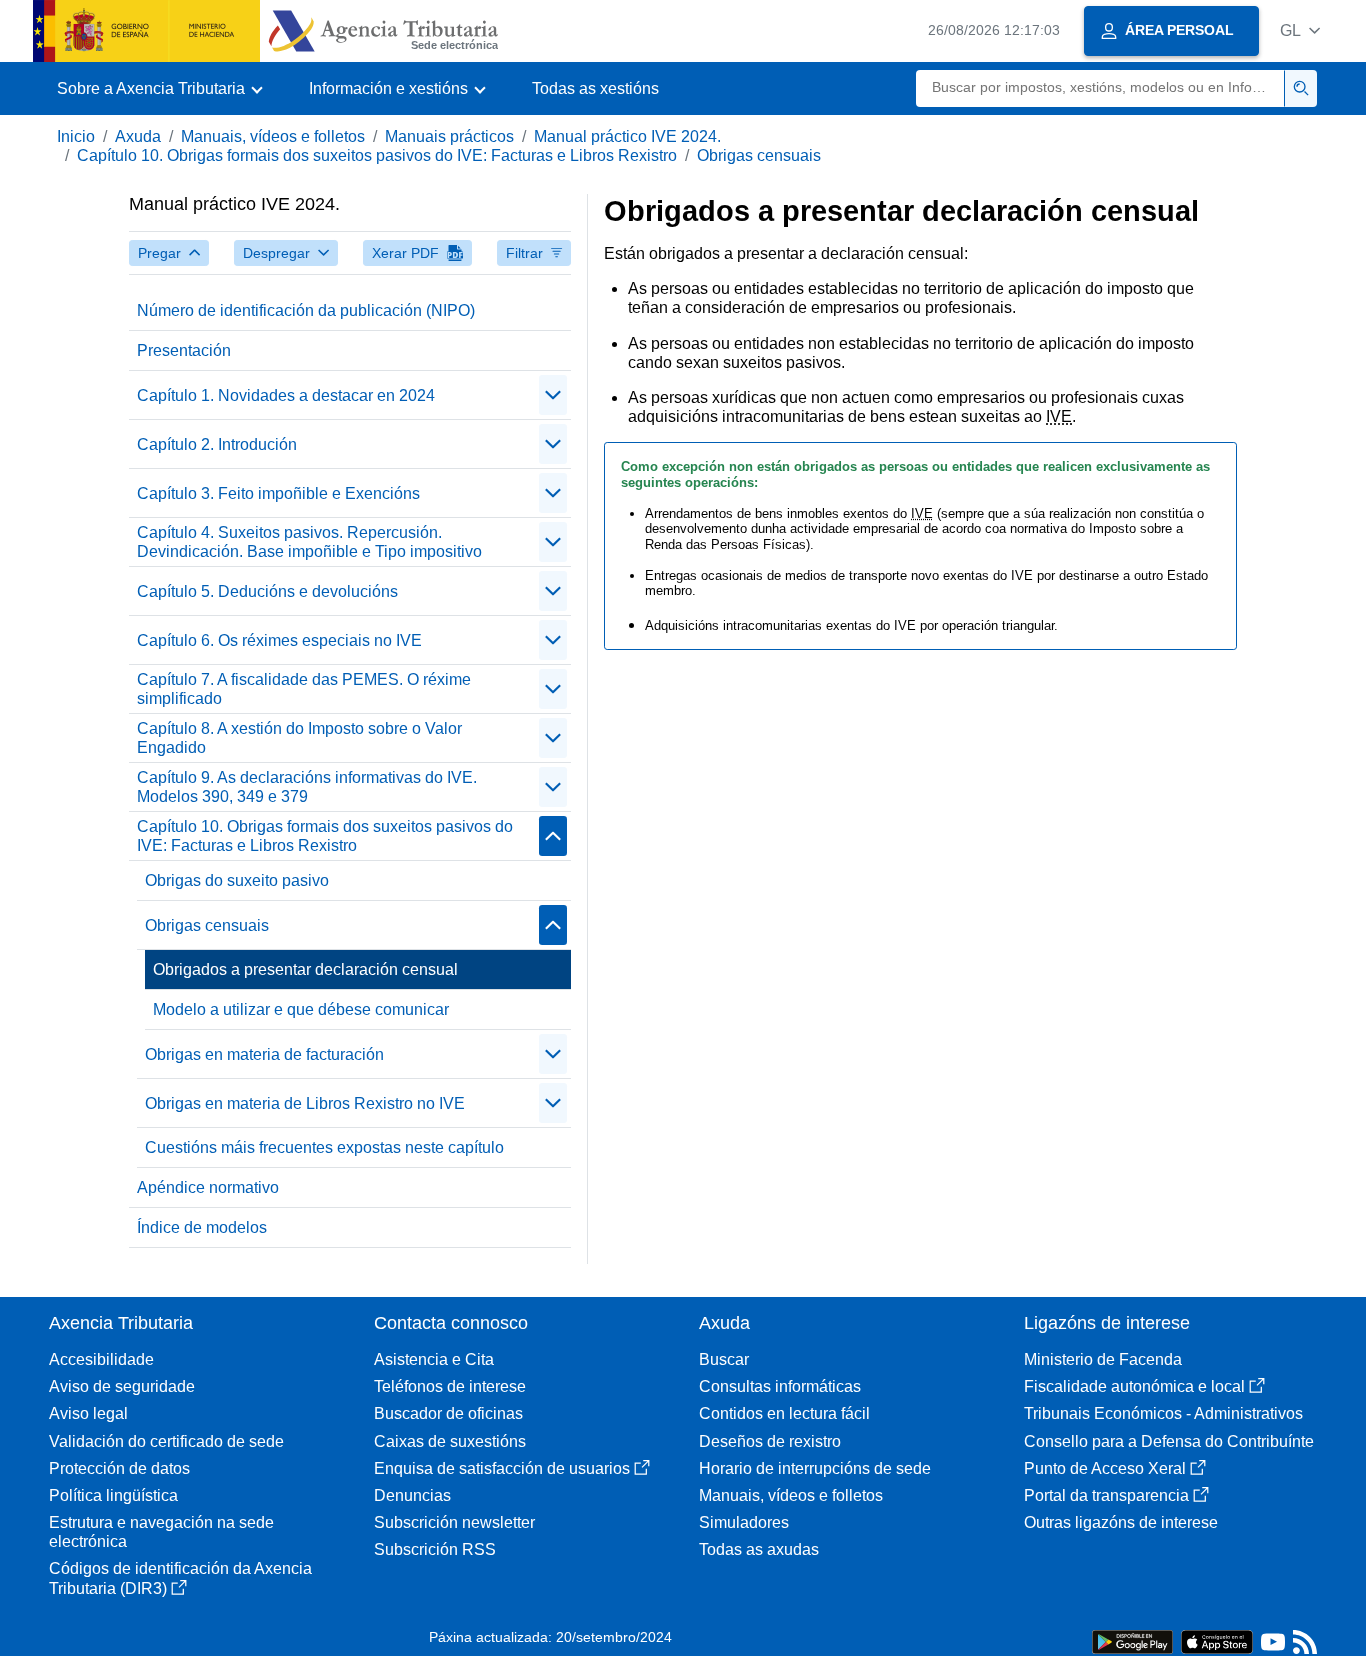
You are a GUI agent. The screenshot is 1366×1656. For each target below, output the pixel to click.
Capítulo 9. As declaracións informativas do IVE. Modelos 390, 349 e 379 (307, 787)
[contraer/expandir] (553, 395)
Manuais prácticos (449, 136)
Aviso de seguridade (122, 1386)
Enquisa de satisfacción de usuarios (502, 1468)
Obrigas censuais (759, 155)
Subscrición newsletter (454, 1522)
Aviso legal (88, 1413)
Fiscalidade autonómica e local (1134, 1386)
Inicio (76, 136)
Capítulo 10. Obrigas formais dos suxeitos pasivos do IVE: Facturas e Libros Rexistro (377, 155)
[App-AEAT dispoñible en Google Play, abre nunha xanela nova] (1132, 1640)
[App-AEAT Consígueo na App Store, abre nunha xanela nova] (1217, 1640)
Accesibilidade (101, 1359)
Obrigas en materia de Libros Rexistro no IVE (305, 1103)
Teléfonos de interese (450, 1386)
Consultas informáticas (780, 1386)
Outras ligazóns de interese (1121, 1522)
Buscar (724, 1359)
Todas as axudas (759, 1549)
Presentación (184, 350)
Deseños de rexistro (770, 1441)
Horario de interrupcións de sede (815, 1468)
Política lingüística (113, 1495)
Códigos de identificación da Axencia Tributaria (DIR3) (180, 1578)
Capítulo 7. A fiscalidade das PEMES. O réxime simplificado (304, 689)
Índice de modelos (202, 1227)
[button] (1300, 30)
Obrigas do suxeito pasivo (237, 880)
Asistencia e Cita (434, 1359)
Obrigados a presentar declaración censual (305, 969)
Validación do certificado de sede (166, 1441)
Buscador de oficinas (448, 1413)
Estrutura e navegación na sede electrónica (161, 1532)
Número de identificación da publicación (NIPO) (306, 310)
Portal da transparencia (1106, 1495)
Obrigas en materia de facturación (264, 1054)
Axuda (138, 136)
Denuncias (412, 1495)
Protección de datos (119, 1468)
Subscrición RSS (435, 1549)
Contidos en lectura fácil (784, 1413)
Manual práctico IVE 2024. (627, 136)
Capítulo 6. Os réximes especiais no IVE (279, 640)
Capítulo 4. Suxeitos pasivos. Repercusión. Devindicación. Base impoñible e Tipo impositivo (309, 542)
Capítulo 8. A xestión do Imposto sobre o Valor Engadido (299, 738)
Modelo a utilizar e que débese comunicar (301, 1009)
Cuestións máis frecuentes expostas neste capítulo (324, 1147)
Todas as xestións (595, 88)
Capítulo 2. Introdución (217, 444)
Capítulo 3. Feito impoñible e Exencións (278, 493)
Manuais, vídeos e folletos (273, 136)
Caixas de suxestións (450, 1441)
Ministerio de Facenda (1103, 1359)
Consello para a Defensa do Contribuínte (1169, 1441)
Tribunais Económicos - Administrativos (1163, 1413)
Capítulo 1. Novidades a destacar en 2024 (286, 395)
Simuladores (744, 1522)
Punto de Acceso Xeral (1105, 1468)
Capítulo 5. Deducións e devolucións (267, 591)
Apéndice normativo (208, 1187)
